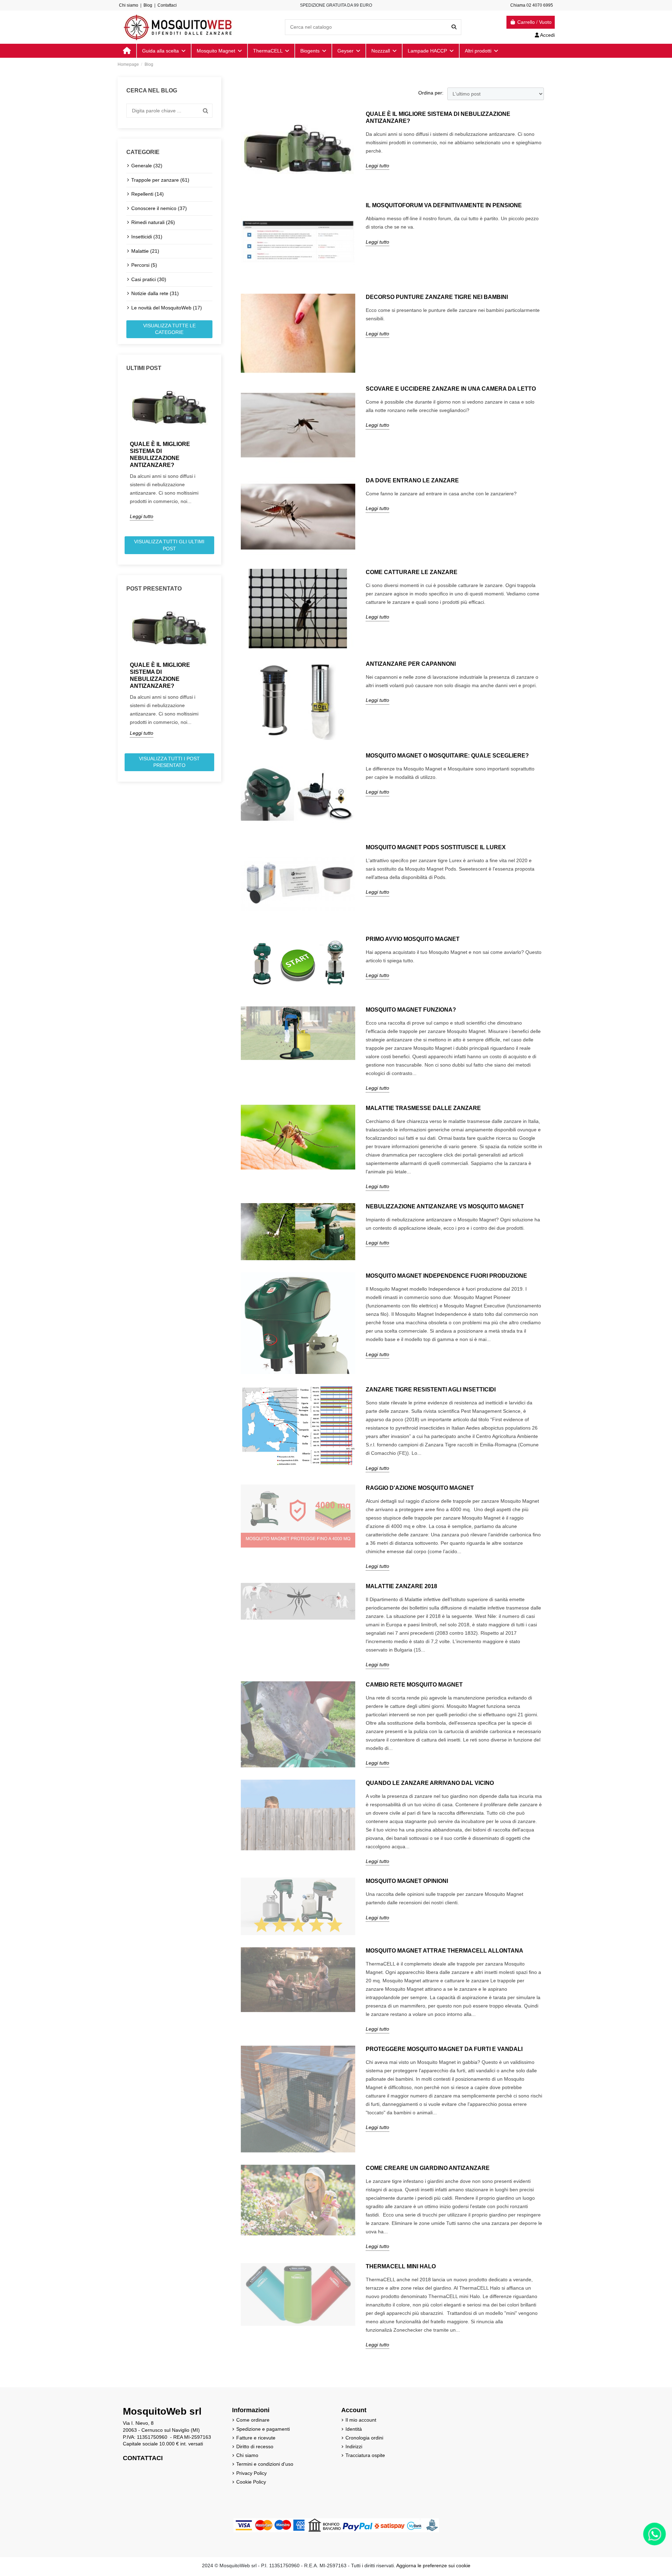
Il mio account (361, 2420)
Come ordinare (253, 2420)
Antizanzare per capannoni (411, 664)
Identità (354, 2429)
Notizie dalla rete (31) (155, 293)
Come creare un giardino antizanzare (428, 2168)
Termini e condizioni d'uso (265, 2464)
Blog (148, 5)
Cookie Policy (251, 2482)
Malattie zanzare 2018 (401, 1586)
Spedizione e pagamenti (263, 2429)
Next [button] (217, 456)
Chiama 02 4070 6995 (532, 5)
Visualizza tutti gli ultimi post (169, 545)
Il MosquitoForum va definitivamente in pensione (444, 205)
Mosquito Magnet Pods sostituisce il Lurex (436, 847)
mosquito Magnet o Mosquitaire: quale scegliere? (447, 756)
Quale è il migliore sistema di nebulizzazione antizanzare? (160, 455)
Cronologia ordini (364, 2438)
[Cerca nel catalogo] (454, 27)
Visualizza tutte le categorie (169, 329)
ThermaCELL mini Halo (401, 2266)
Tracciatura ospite (365, 2455)
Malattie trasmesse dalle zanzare (423, 1108)
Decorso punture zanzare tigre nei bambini (437, 297)
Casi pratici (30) (149, 279)
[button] (481, 51)
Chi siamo (129, 5)
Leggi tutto (142, 516)
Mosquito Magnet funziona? (411, 1010)
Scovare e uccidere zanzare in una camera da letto (451, 389)
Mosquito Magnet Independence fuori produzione (446, 1276)
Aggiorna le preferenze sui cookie (433, 2565)
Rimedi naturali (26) (153, 222)
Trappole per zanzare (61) (160, 180)
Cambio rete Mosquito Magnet (414, 1685)
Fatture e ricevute (256, 2438)
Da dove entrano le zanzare (412, 480)
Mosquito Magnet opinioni (407, 1881)
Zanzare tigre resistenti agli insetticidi (431, 1390)
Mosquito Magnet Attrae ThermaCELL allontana (444, 1951)
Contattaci (167, 5)
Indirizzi (354, 2446)
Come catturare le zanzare (412, 572)
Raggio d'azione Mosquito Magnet (420, 1488)
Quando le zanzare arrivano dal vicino (430, 1783)
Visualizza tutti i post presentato (169, 762)
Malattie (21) (145, 251)
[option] (169, 451)
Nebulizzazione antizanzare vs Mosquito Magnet (445, 1206)
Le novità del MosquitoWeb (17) (167, 308)
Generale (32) (147, 166)
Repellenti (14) (148, 194)
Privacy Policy (251, 2473)
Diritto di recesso (255, 2446)
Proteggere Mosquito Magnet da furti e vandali (444, 2049)
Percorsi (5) (144, 265)
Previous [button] (122, 456)
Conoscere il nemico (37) (159, 208)
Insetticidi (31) (147, 237)
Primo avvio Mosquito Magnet (413, 939)
